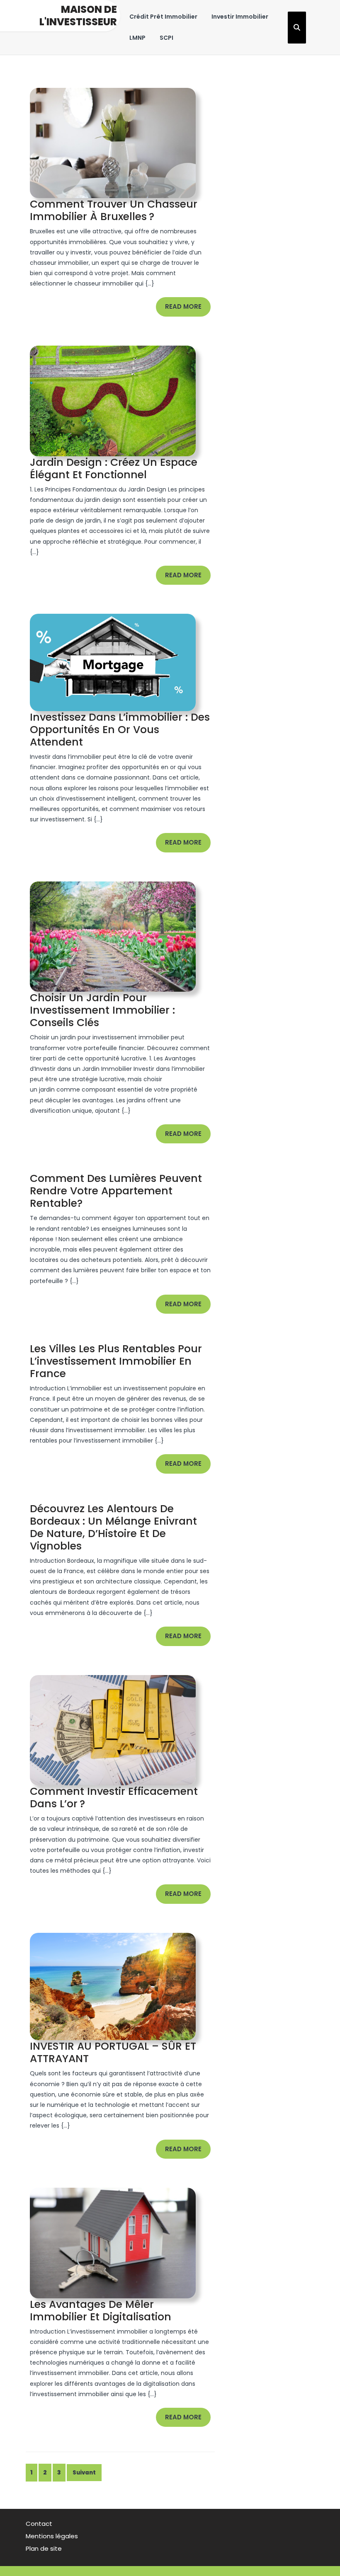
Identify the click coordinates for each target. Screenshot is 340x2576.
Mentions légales (52, 2536)
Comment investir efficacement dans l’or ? (114, 1798)
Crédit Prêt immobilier (163, 17)
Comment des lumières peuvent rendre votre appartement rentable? (116, 1191)
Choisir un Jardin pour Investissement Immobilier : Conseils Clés (102, 1010)
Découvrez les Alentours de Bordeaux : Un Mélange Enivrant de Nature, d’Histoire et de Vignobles (113, 1527)
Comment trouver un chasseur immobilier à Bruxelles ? (114, 210)
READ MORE (188, 309)
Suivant (84, 2473)
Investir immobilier (240, 17)
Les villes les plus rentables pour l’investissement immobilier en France (116, 1361)
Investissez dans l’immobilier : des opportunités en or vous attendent (120, 730)
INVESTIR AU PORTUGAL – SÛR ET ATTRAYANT (113, 2052)
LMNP (137, 38)
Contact (39, 2524)
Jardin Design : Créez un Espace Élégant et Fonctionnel (114, 468)
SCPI (166, 38)
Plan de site (44, 2548)
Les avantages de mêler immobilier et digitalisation (101, 2311)
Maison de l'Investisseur (78, 16)
